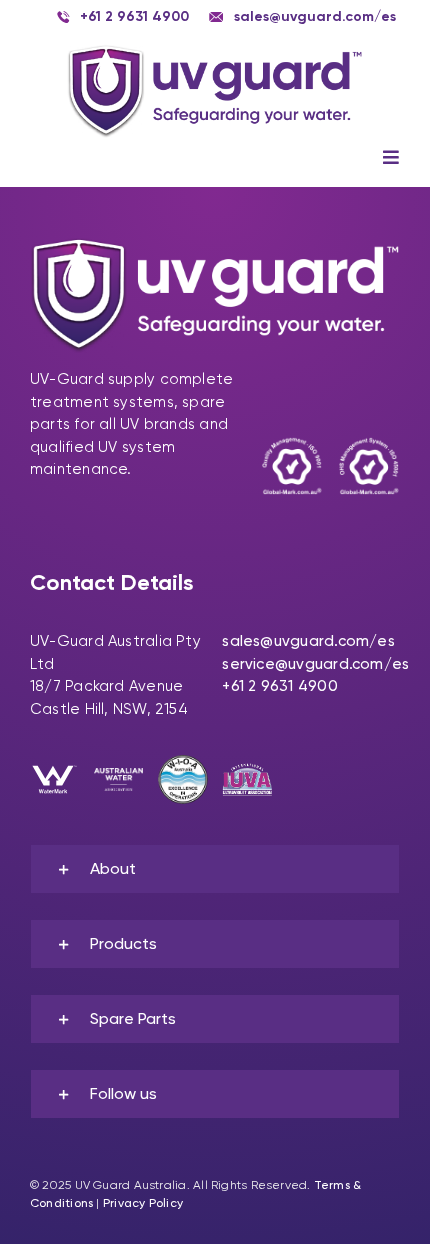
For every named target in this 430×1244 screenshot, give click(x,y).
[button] (215, 869)
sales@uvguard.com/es (308, 641)
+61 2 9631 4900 (279, 686)
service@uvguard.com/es (315, 664)
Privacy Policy (143, 1203)
